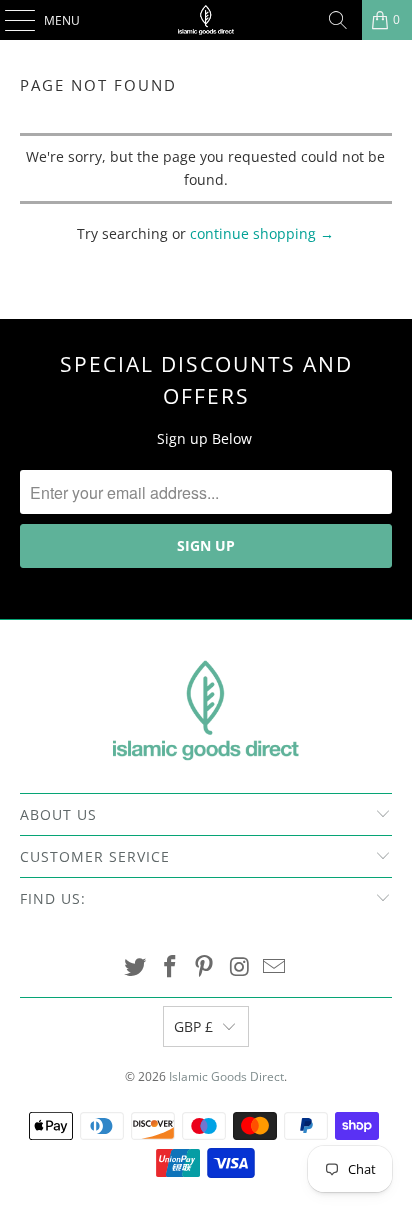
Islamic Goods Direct (226, 1076)
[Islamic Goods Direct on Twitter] (136, 967)
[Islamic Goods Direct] (206, 20)
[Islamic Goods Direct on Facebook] (170, 967)
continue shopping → (262, 233)
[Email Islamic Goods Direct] (275, 967)
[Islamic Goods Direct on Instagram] (240, 967)
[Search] (338, 20)
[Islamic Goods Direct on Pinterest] (205, 967)
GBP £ (193, 1026)
